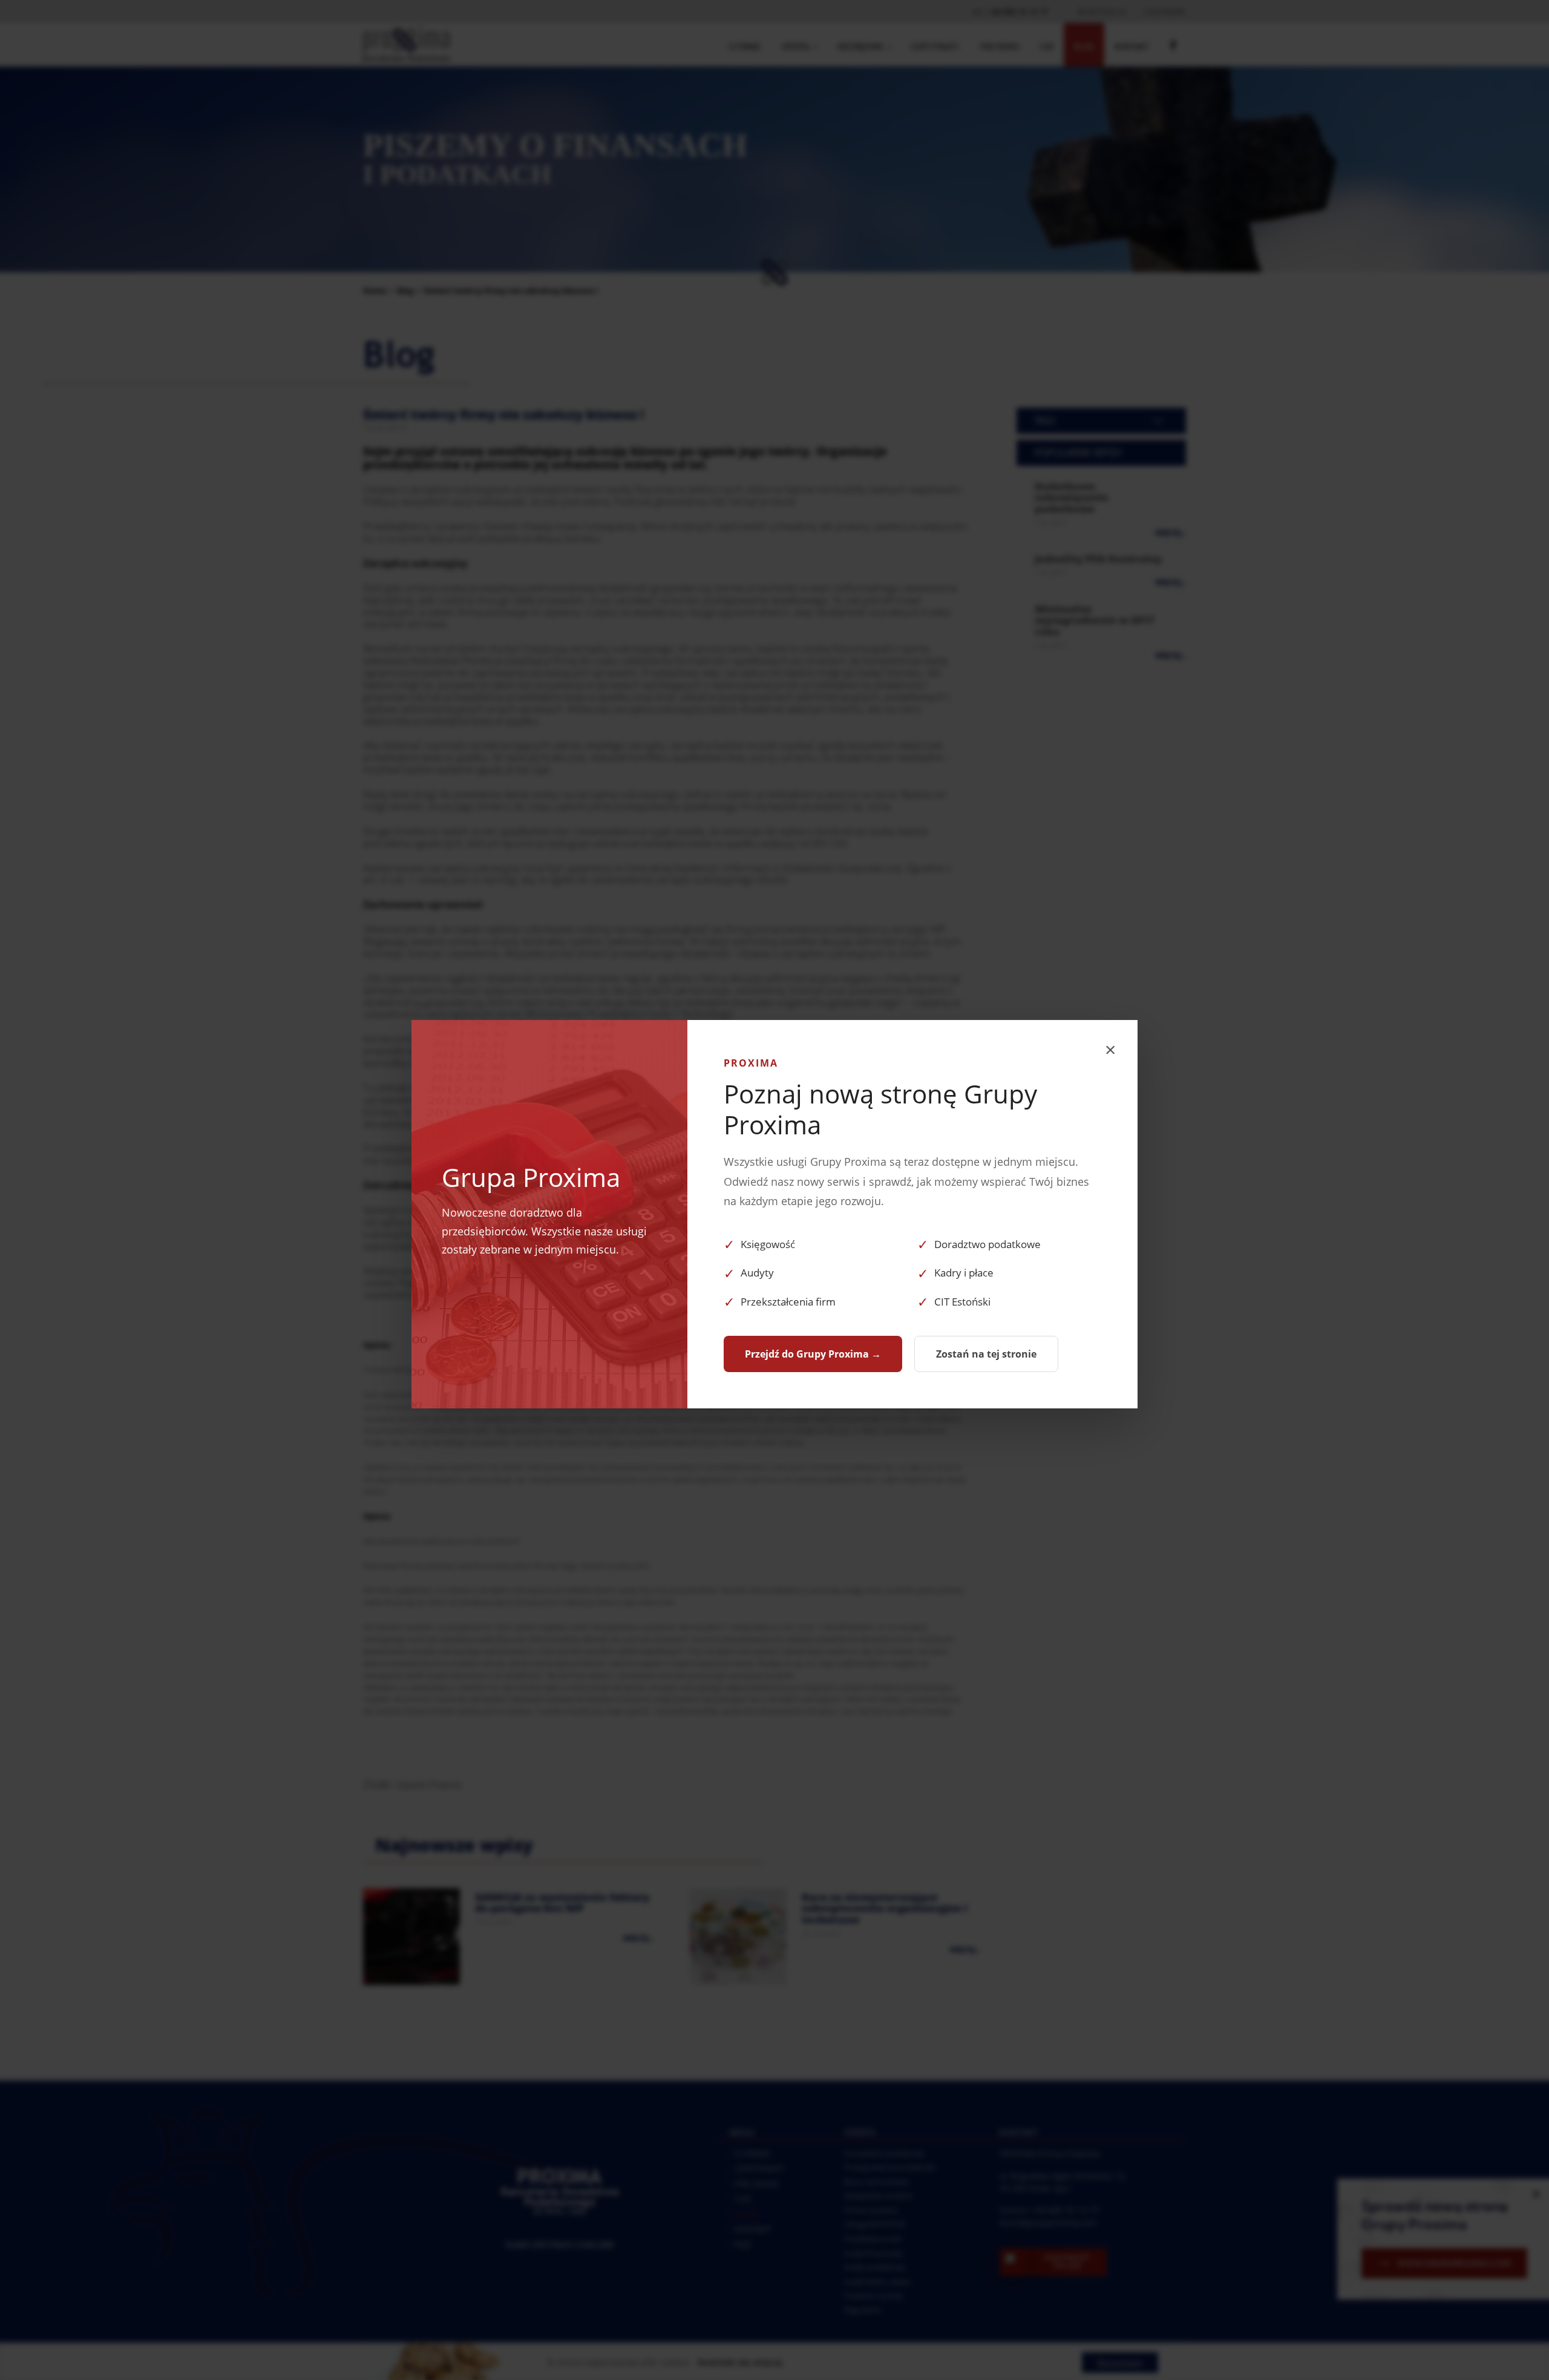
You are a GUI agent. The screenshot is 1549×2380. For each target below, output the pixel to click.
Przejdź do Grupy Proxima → (813, 1354)
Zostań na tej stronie (986, 1354)
